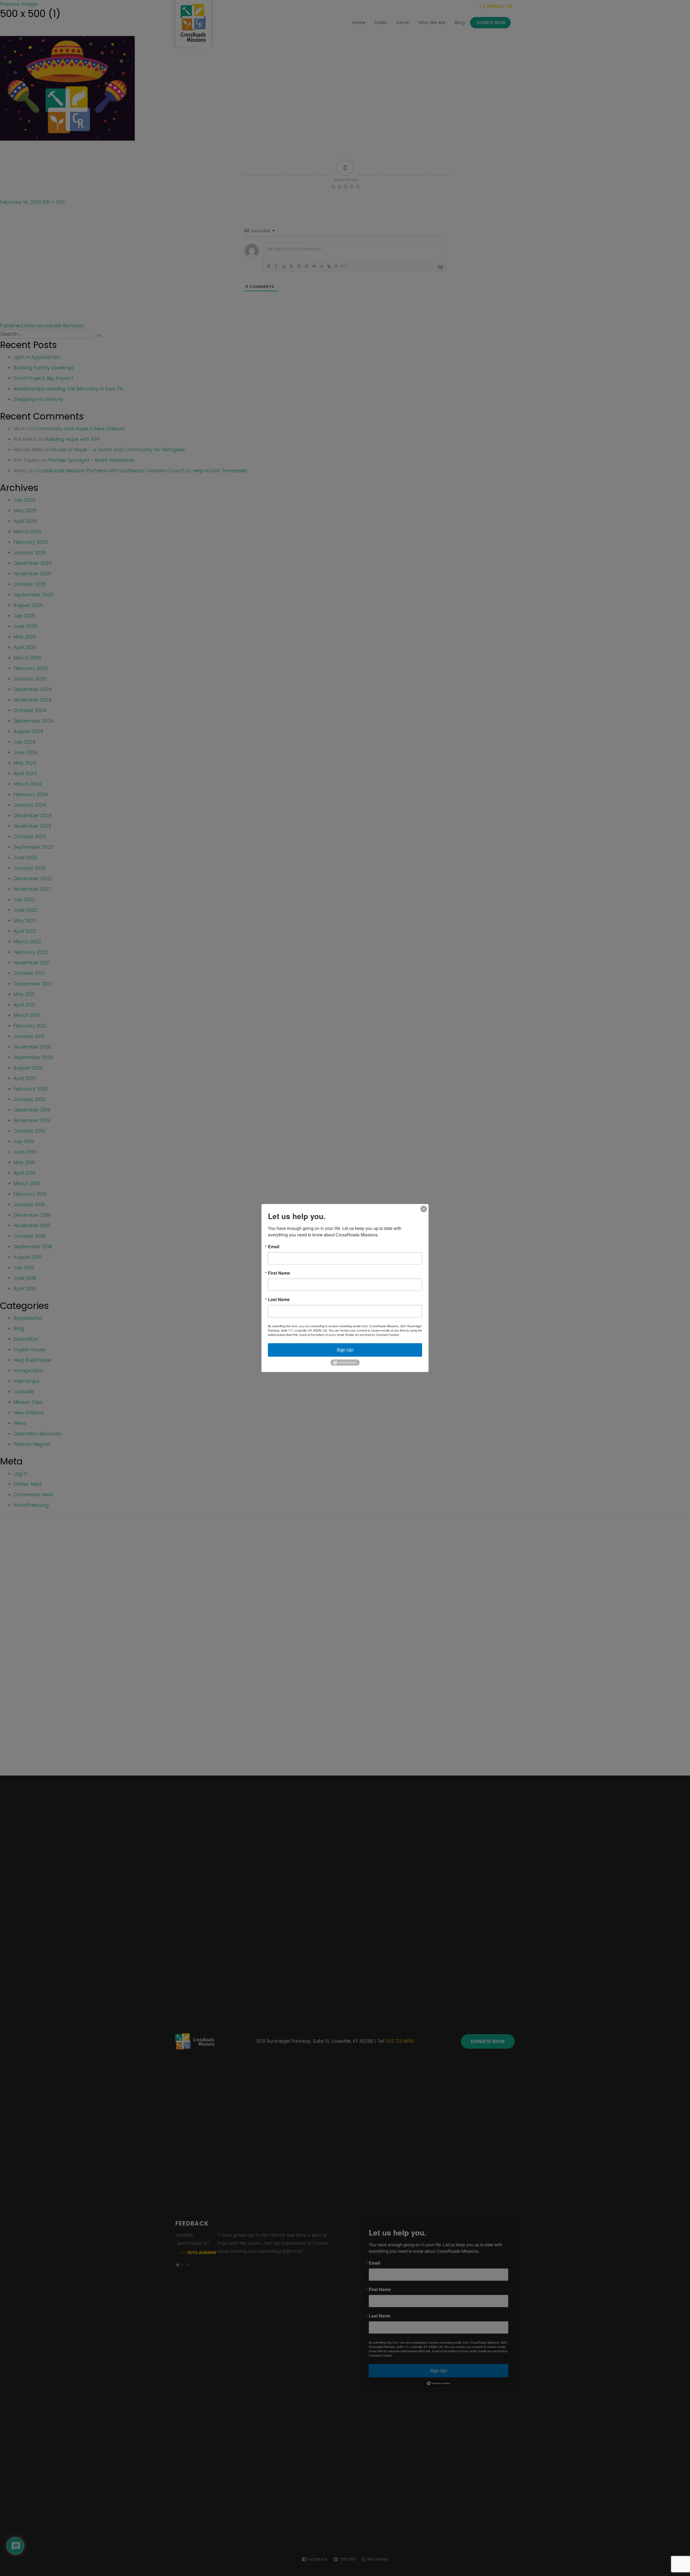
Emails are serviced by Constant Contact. (372, 1335)
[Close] (424, 1209)
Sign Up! (345, 1350)
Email (274, 1247)
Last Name (279, 1299)
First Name (279, 1273)
